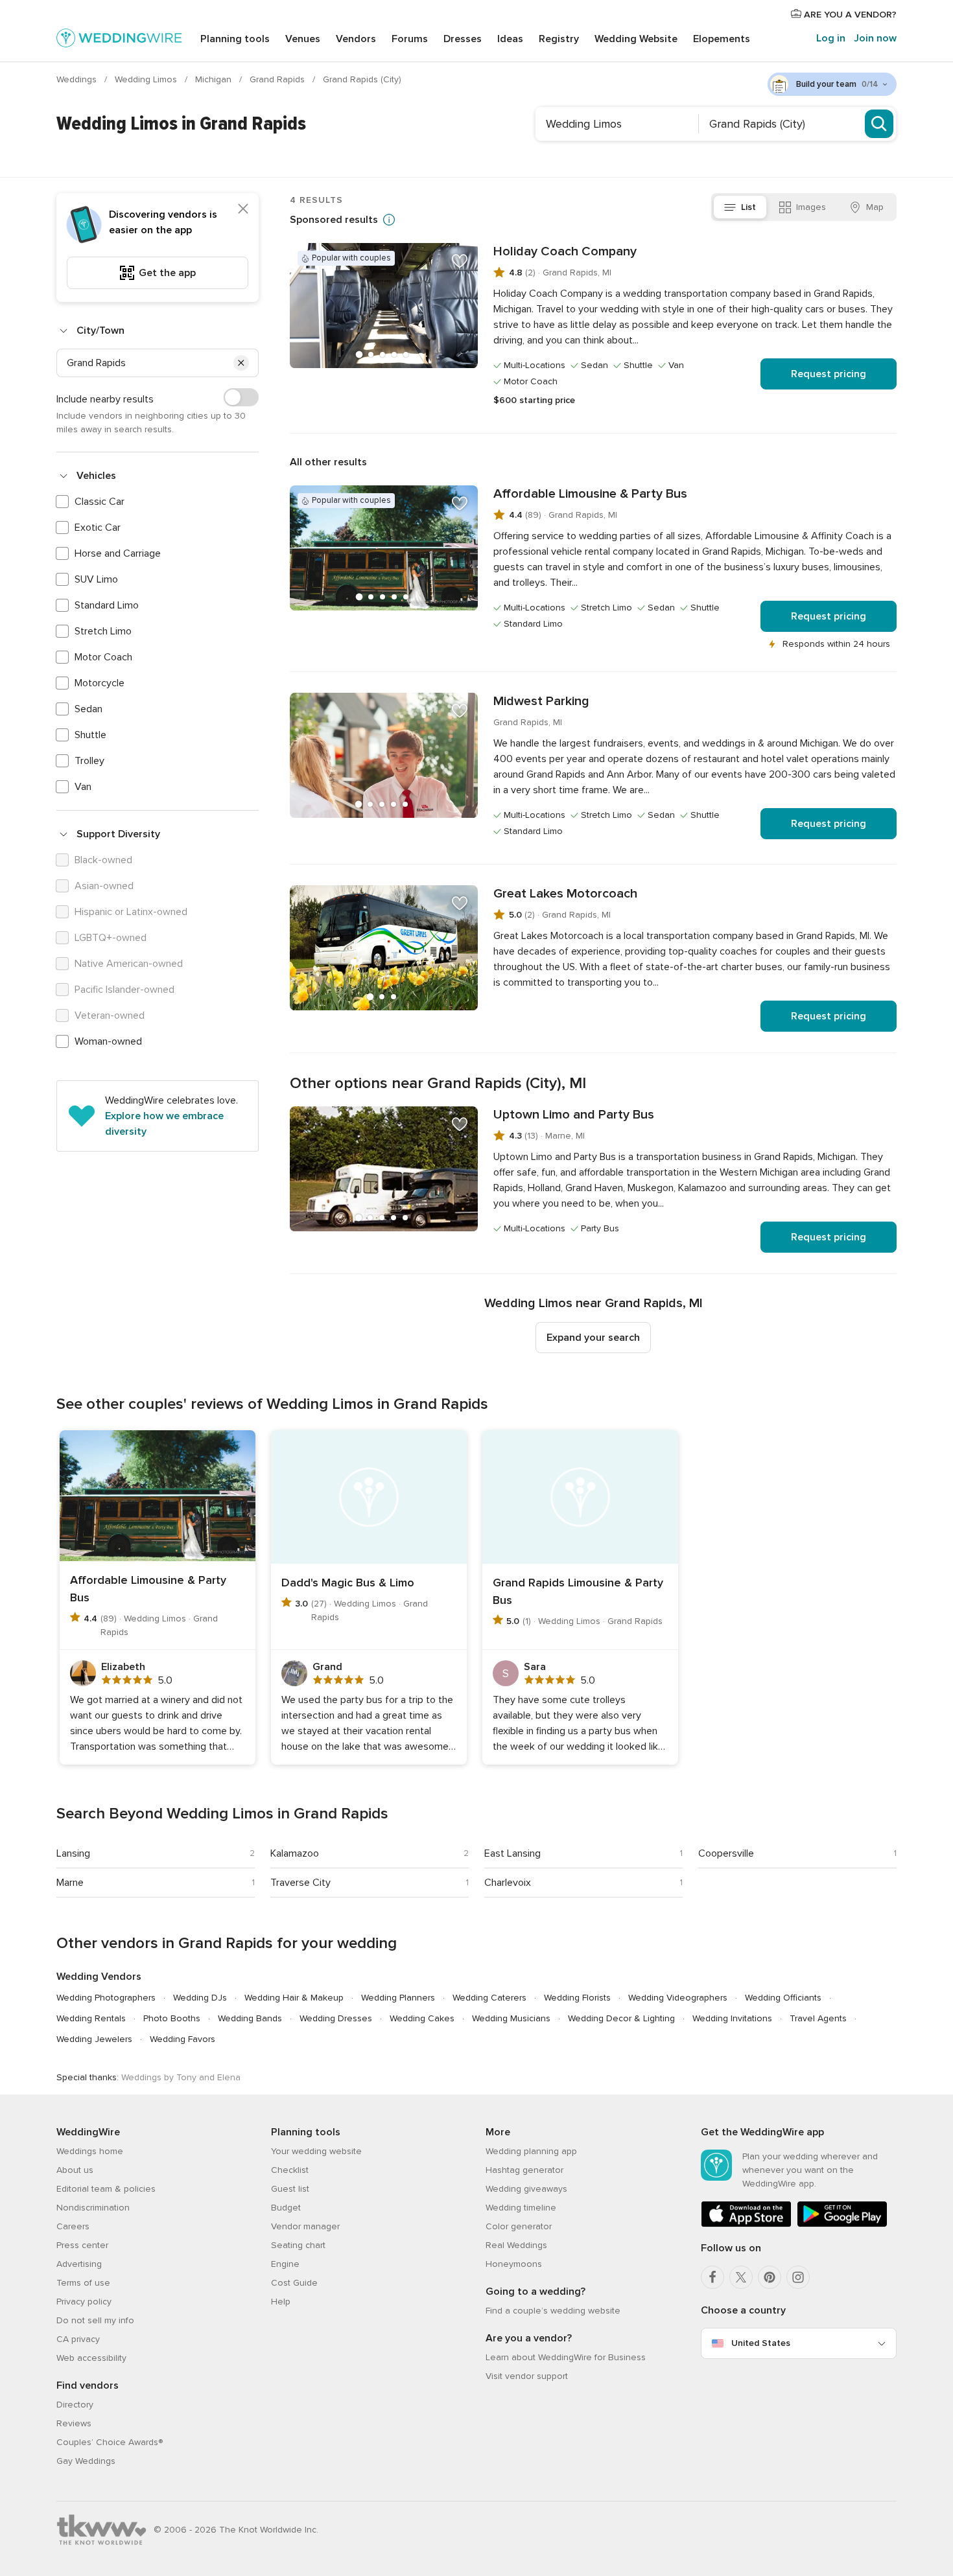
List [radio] (748, 207)
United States (761, 2343)
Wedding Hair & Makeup (294, 1998)
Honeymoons (514, 2264)
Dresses (463, 39)
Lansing (73, 1853)
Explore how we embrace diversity (164, 1124)
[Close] (243, 209)
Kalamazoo (295, 1853)
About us (75, 2170)
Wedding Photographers (106, 1998)
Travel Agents (818, 2018)
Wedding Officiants (783, 1998)
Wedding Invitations (732, 2018)
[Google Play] (842, 2224)
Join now (875, 38)
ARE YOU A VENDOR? (849, 15)
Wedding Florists (577, 1998)
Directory (75, 2405)
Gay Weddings (86, 2461)
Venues (303, 39)
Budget (286, 2208)
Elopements (722, 39)
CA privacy (78, 2339)
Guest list (290, 2189)
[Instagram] (798, 2277)
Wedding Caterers (489, 1998)
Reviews (74, 2423)
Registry (559, 39)
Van (83, 787)
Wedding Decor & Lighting (621, 2018)
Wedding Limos (147, 79)
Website (636, 39)
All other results (328, 462)
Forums (410, 39)
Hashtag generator (524, 2170)
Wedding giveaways (526, 2189)
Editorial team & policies (106, 2189)
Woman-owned (108, 1041)
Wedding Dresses (336, 2018)
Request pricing (829, 374)
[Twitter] (741, 2277)
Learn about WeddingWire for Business (566, 2357)
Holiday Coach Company (565, 251)
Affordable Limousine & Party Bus (590, 494)
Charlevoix (508, 1883)
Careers (73, 2226)
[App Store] (746, 2224)
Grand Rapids (278, 79)
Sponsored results (334, 220)
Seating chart (298, 2245)
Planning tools (235, 39)
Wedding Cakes (422, 2018)
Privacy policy (84, 2302)
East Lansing (512, 1853)
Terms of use (83, 2283)
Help (281, 2302)
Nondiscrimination (93, 2208)
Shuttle (90, 735)
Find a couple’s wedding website (553, 2311)
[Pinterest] (770, 2277)
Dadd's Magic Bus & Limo (348, 1583)
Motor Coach (103, 657)
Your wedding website (316, 2151)
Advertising (79, 2264)
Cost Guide (294, 2283)
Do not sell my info (95, 2320)
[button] (241, 363)
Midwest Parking (541, 701)
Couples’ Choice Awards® (110, 2442)
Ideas (510, 39)
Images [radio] (811, 207)
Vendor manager (305, 2226)
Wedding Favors (182, 2039)
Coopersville (726, 1853)
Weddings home (90, 2151)
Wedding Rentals (91, 2018)
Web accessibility (91, 2358)
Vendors (356, 39)
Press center (82, 2245)
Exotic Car (98, 528)
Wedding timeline (521, 2208)
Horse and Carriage (118, 553)
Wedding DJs (200, 1998)
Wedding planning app (531, 2151)
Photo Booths (172, 2018)
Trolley (89, 761)
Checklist (290, 2170)
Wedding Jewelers (94, 2039)
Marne (70, 1883)
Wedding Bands (250, 2018)
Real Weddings (516, 2245)
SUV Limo (96, 579)
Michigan (215, 79)
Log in (831, 38)
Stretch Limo (103, 631)
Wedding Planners (398, 1998)
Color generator (519, 2226)
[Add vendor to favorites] (460, 261)
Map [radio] (875, 207)
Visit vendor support (527, 2376)
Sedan (88, 709)
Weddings (78, 79)
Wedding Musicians (511, 2018)
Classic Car (100, 502)
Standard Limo (107, 605)
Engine (285, 2264)
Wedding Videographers (678, 1998)
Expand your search (593, 1338)
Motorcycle (100, 683)
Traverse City (300, 1883)
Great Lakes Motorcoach (565, 894)
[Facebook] (712, 2277)
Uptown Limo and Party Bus (574, 1115)
